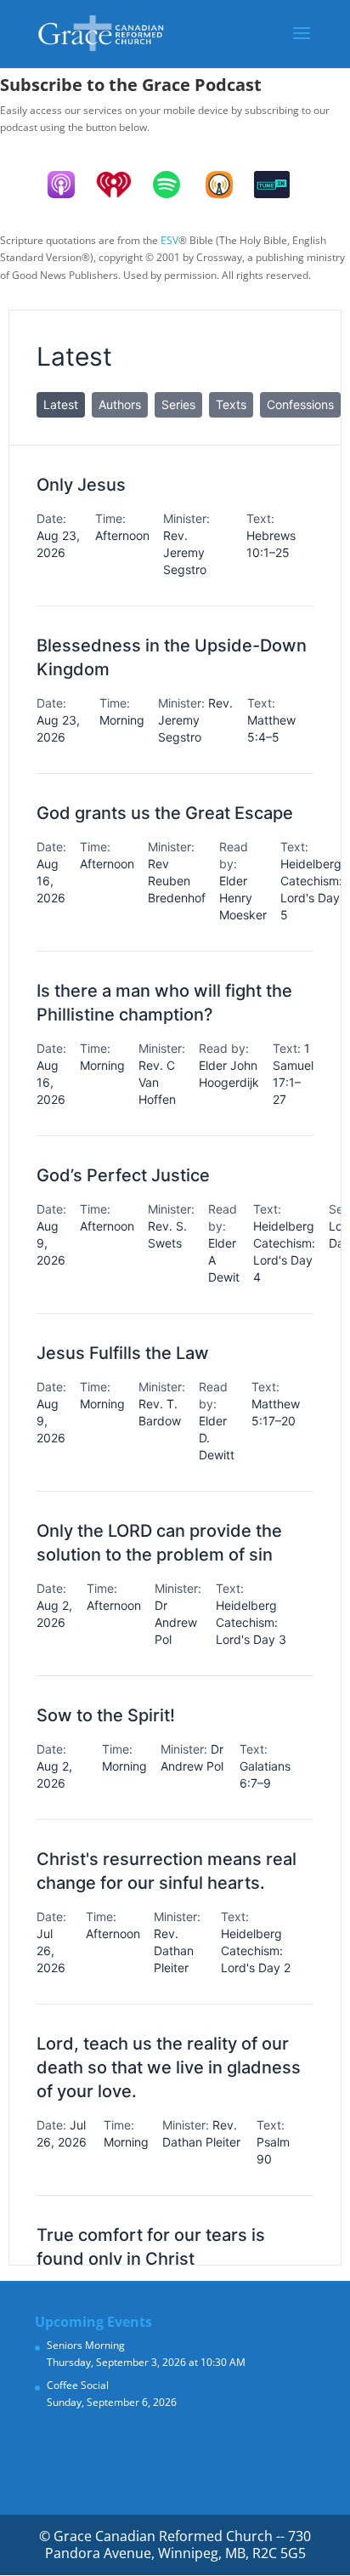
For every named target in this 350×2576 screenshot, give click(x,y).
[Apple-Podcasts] (70, 185)
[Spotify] (175, 185)
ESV (169, 240)
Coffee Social (78, 2385)
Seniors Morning (86, 2345)
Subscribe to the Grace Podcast (131, 85)
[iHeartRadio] (122, 185)
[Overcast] (228, 185)
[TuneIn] (280, 185)
